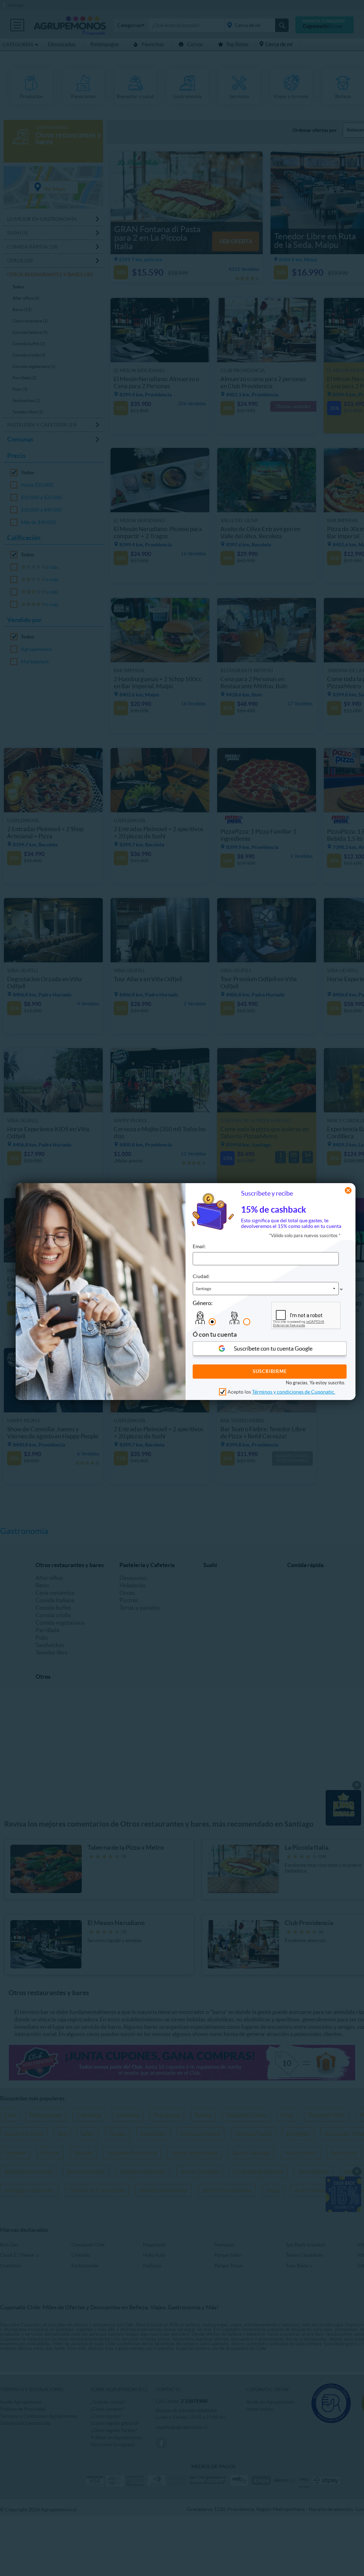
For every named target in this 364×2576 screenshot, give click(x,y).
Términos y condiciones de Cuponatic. (294, 1392)
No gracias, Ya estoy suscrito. (315, 1383)
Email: (199, 1246)
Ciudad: (201, 1276)
